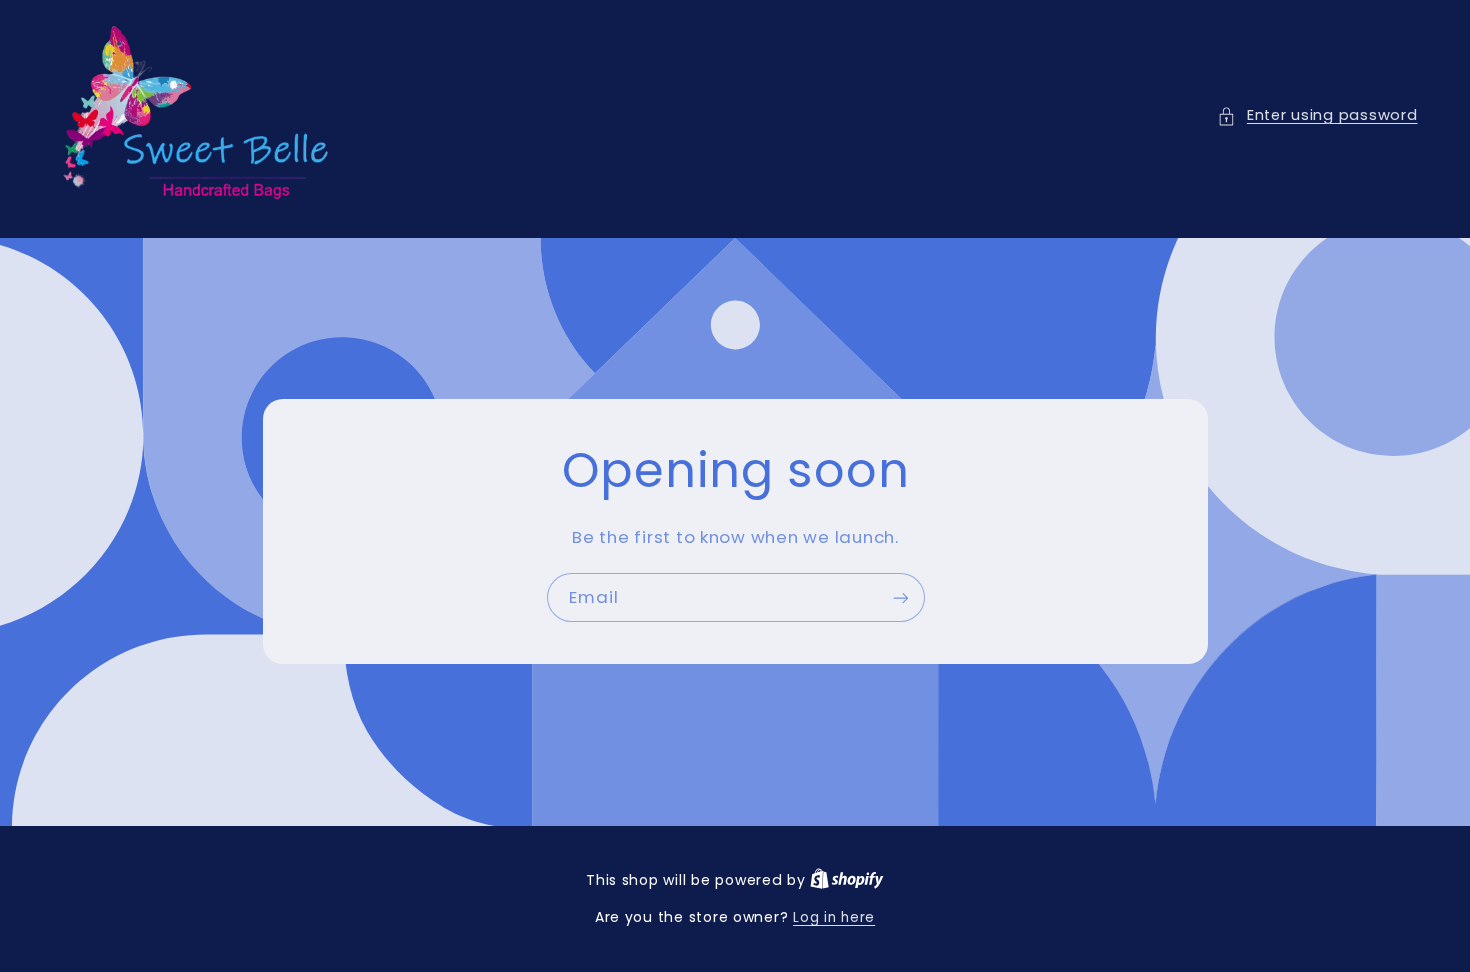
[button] (1317, 116)
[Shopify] (847, 880)
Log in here (834, 917)
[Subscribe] (900, 597)
